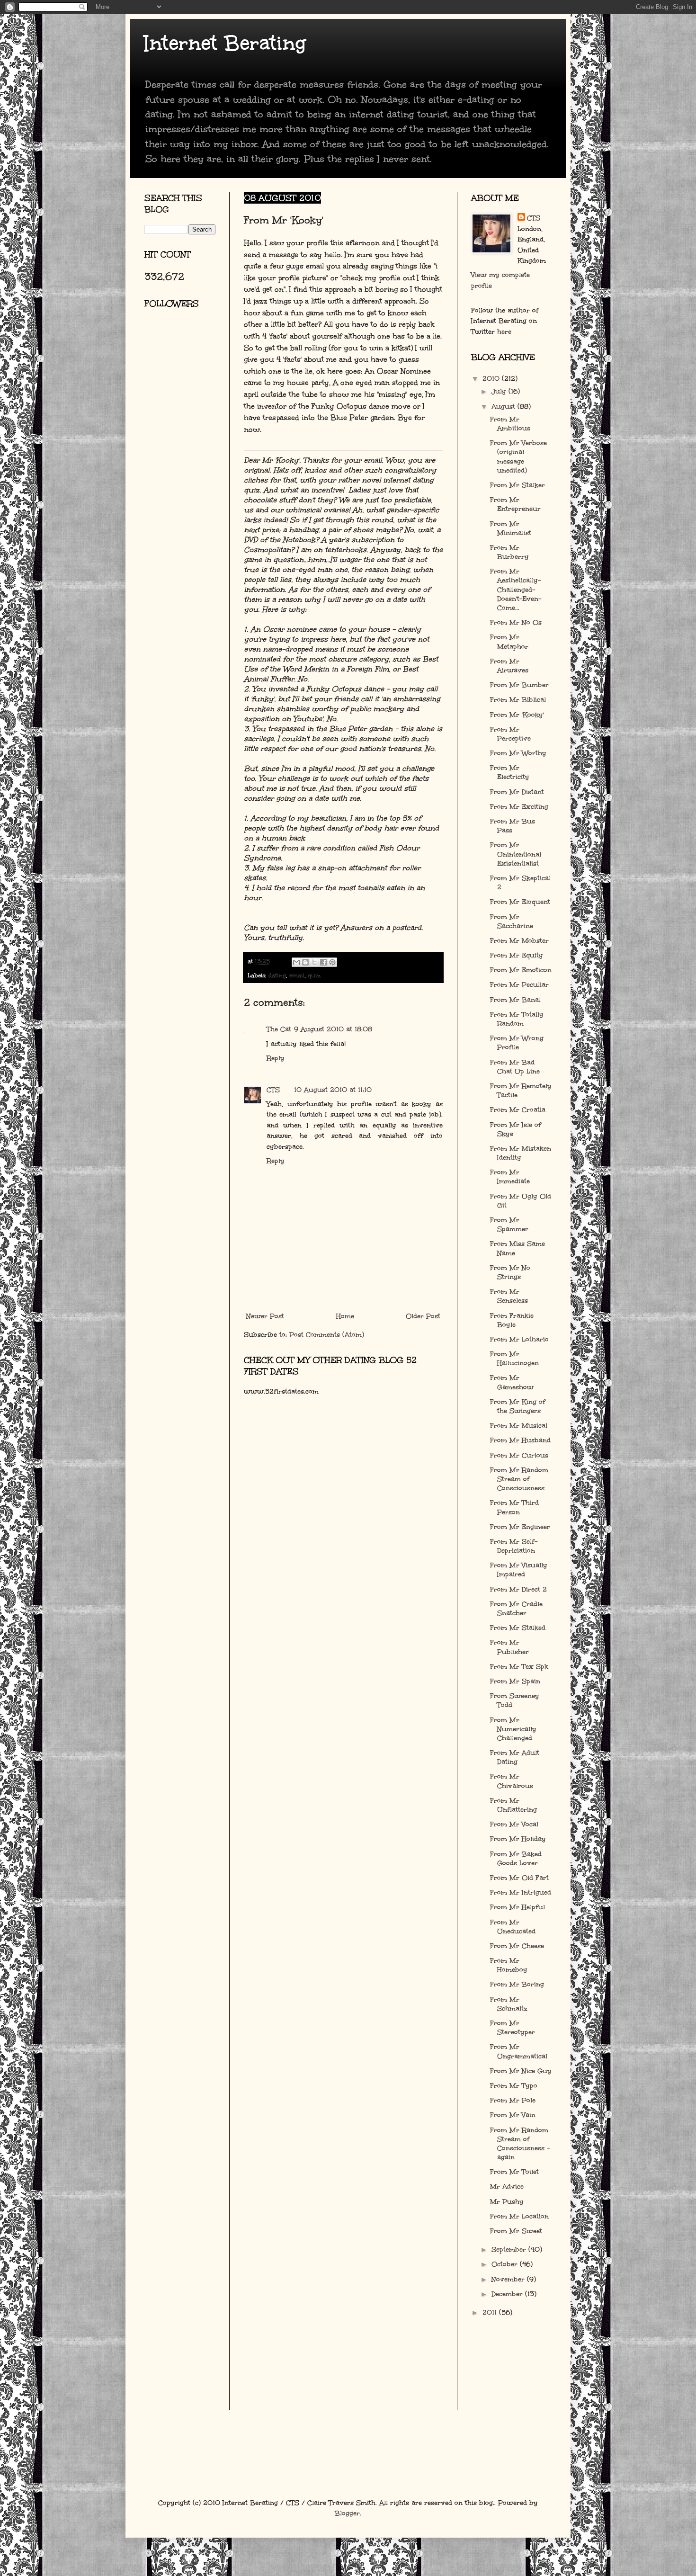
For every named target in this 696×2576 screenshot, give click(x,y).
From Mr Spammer (509, 1225)
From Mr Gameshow (512, 1382)
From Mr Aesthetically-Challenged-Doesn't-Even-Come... (516, 590)
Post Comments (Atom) (327, 1335)
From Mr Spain (515, 1681)
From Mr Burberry (509, 552)
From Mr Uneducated (513, 1927)
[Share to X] (314, 962)
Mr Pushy (507, 2202)
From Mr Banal (515, 1000)
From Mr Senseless (509, 1296)
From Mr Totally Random (517, 1019)
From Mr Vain (513, 2115)
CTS (273, 1090)
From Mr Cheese (517, 1946)
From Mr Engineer (520, 1527)
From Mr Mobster (519, 941)
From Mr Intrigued (521, 1892)
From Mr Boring (517, 1984)
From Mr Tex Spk (519, 1667)
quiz (314, 975)
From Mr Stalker (518, 485)
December (508, 2294)
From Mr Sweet (516, 2231)
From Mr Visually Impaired (519, 1570)
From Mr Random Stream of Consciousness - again (520, 2144)
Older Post (423, 1316)
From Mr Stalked (518, 1628)
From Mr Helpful (518, 1907)
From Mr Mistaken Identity (521, 1153)
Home (345, 1316)
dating (277, 975)
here (504, 332)
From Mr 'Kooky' (517, 715)
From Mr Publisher (509, 1647)
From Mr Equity (517, 955)
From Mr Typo (514, 2086)
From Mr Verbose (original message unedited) (518, 457)
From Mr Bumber (519, 685)
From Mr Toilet (514, 2172)
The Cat (279, 1029)
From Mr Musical (519, 1426)
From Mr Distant (517, 792)
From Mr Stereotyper (513, 2028)
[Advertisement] (187, 429)
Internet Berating (225, 43)
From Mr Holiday (518, 1839)
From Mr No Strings (510, 1272)
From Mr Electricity (510, 772)
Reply (276, 1058)
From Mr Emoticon (521, 970)
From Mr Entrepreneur (515, 504)
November (509, 2279)
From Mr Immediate (510, 1177)
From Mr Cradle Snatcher (516, 1609)
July (500, 391)
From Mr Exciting (519, 807)
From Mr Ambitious (510, 424)
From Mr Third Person (514, 1507)
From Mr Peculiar (519, 985)
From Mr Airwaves (509, 666)
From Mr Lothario (519, 1339)
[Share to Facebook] (323, 962)
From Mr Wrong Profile (517, 1043)
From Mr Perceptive (510, 734)
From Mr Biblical (518, 700)
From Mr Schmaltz (509, 2004)
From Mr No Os (516, 622)
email (297, 975)
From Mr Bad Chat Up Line (515, 1067)
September (510, 2250)
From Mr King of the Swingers (518, 1406)
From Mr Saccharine (512, 921)
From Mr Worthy (518, 753)
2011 (491, 2312)
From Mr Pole (513, 2100)
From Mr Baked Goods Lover (516, 1859)
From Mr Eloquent (520, 902)
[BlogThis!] (305, 962)
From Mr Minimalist (511, 528)
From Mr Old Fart (519, 1878)
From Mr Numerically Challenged (513, 1729)
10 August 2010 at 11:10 (333, 1090)
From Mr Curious (519, 1455)
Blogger (347, 2513)
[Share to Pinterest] (332, 962)
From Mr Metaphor (509, 642)
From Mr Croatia (518, 1110)
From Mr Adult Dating (515, 1757)
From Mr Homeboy (509, 1965)
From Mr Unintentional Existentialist (516, 854)
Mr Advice (507, 2187)
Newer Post (265, 1316)
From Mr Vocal (514, 1824)
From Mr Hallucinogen (514, 1359)
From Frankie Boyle (512, 1320)
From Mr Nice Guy (521, 2071)
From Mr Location (519, 2216)
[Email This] (296, 962)
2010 (492, 379)
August (504, 407)
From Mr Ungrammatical (519, 2051)
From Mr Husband (520, 1440)
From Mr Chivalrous (512, 1781)
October (506, 2264)
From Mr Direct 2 (518, 1589)
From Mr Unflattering (513, 1805)
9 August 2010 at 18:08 (333, 1029)
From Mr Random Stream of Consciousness (519, 1479)
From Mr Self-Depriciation (514, 1546)
